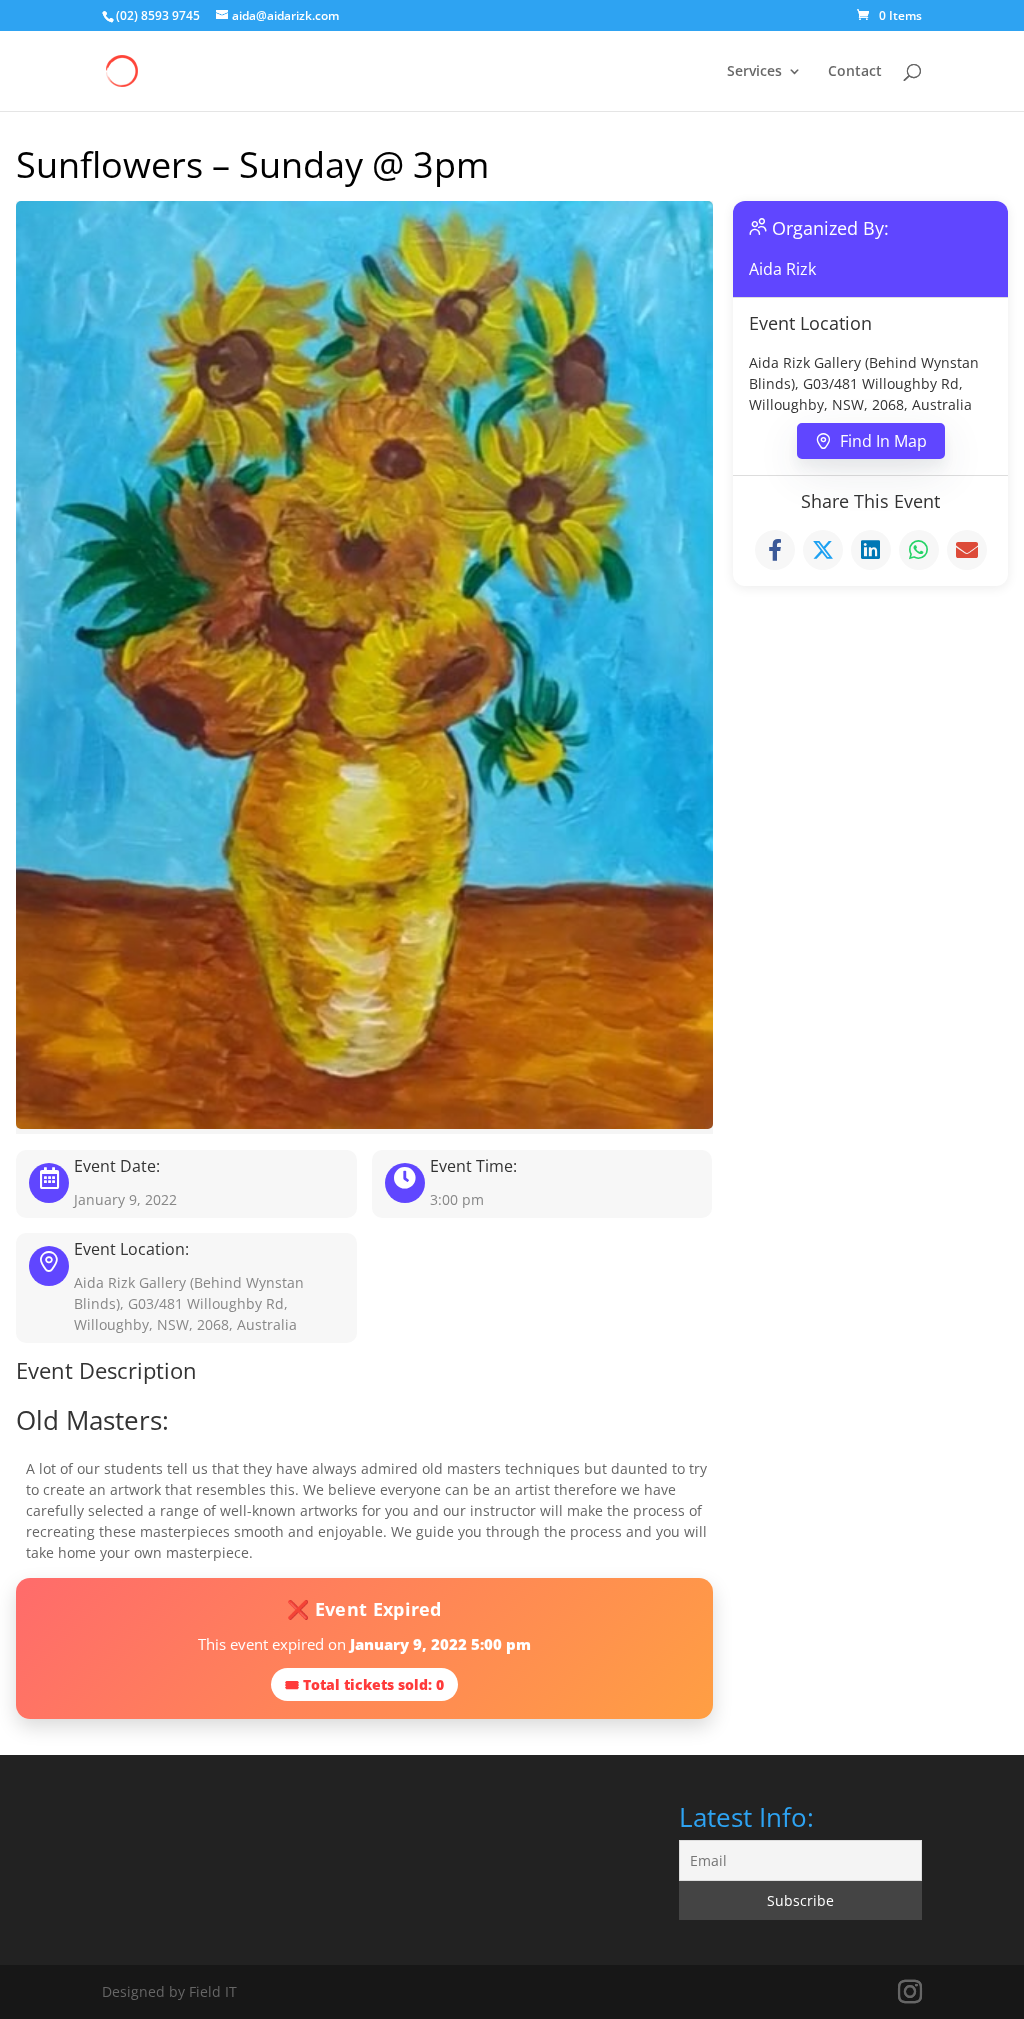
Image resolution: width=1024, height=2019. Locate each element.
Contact (855, 72)
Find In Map (883, 441)
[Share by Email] (967, 550)
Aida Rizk (782, 269)
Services (754, 72)
